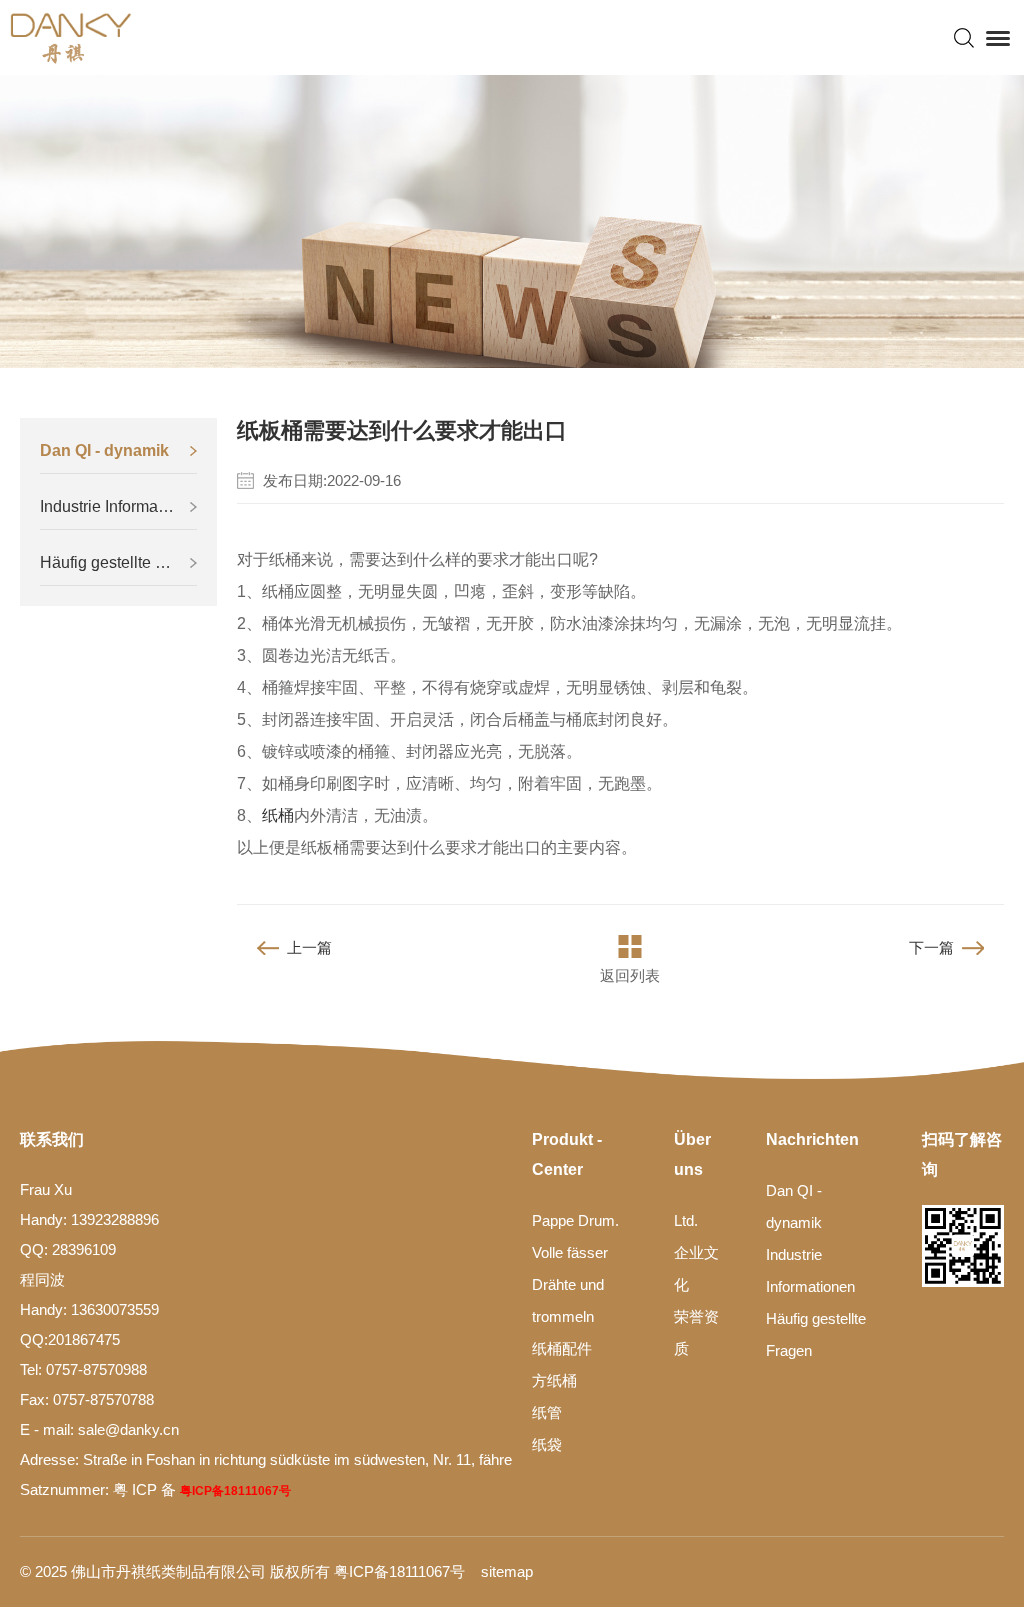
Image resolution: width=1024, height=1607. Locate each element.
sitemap (507, 1571)
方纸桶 (554, 1380)
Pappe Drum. (575, 1220)
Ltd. (686, 1220)
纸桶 (278, 815)
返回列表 (630, 975)
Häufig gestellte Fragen (118, 562)
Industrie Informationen (118, 506)
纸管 (547, 1412)
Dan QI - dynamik (104, 450)
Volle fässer (570, 1252)
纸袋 (547, 1444)
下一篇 (931, 947)
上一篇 (309, 947)
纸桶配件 (562, 1348)
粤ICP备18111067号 (235, 1491)
